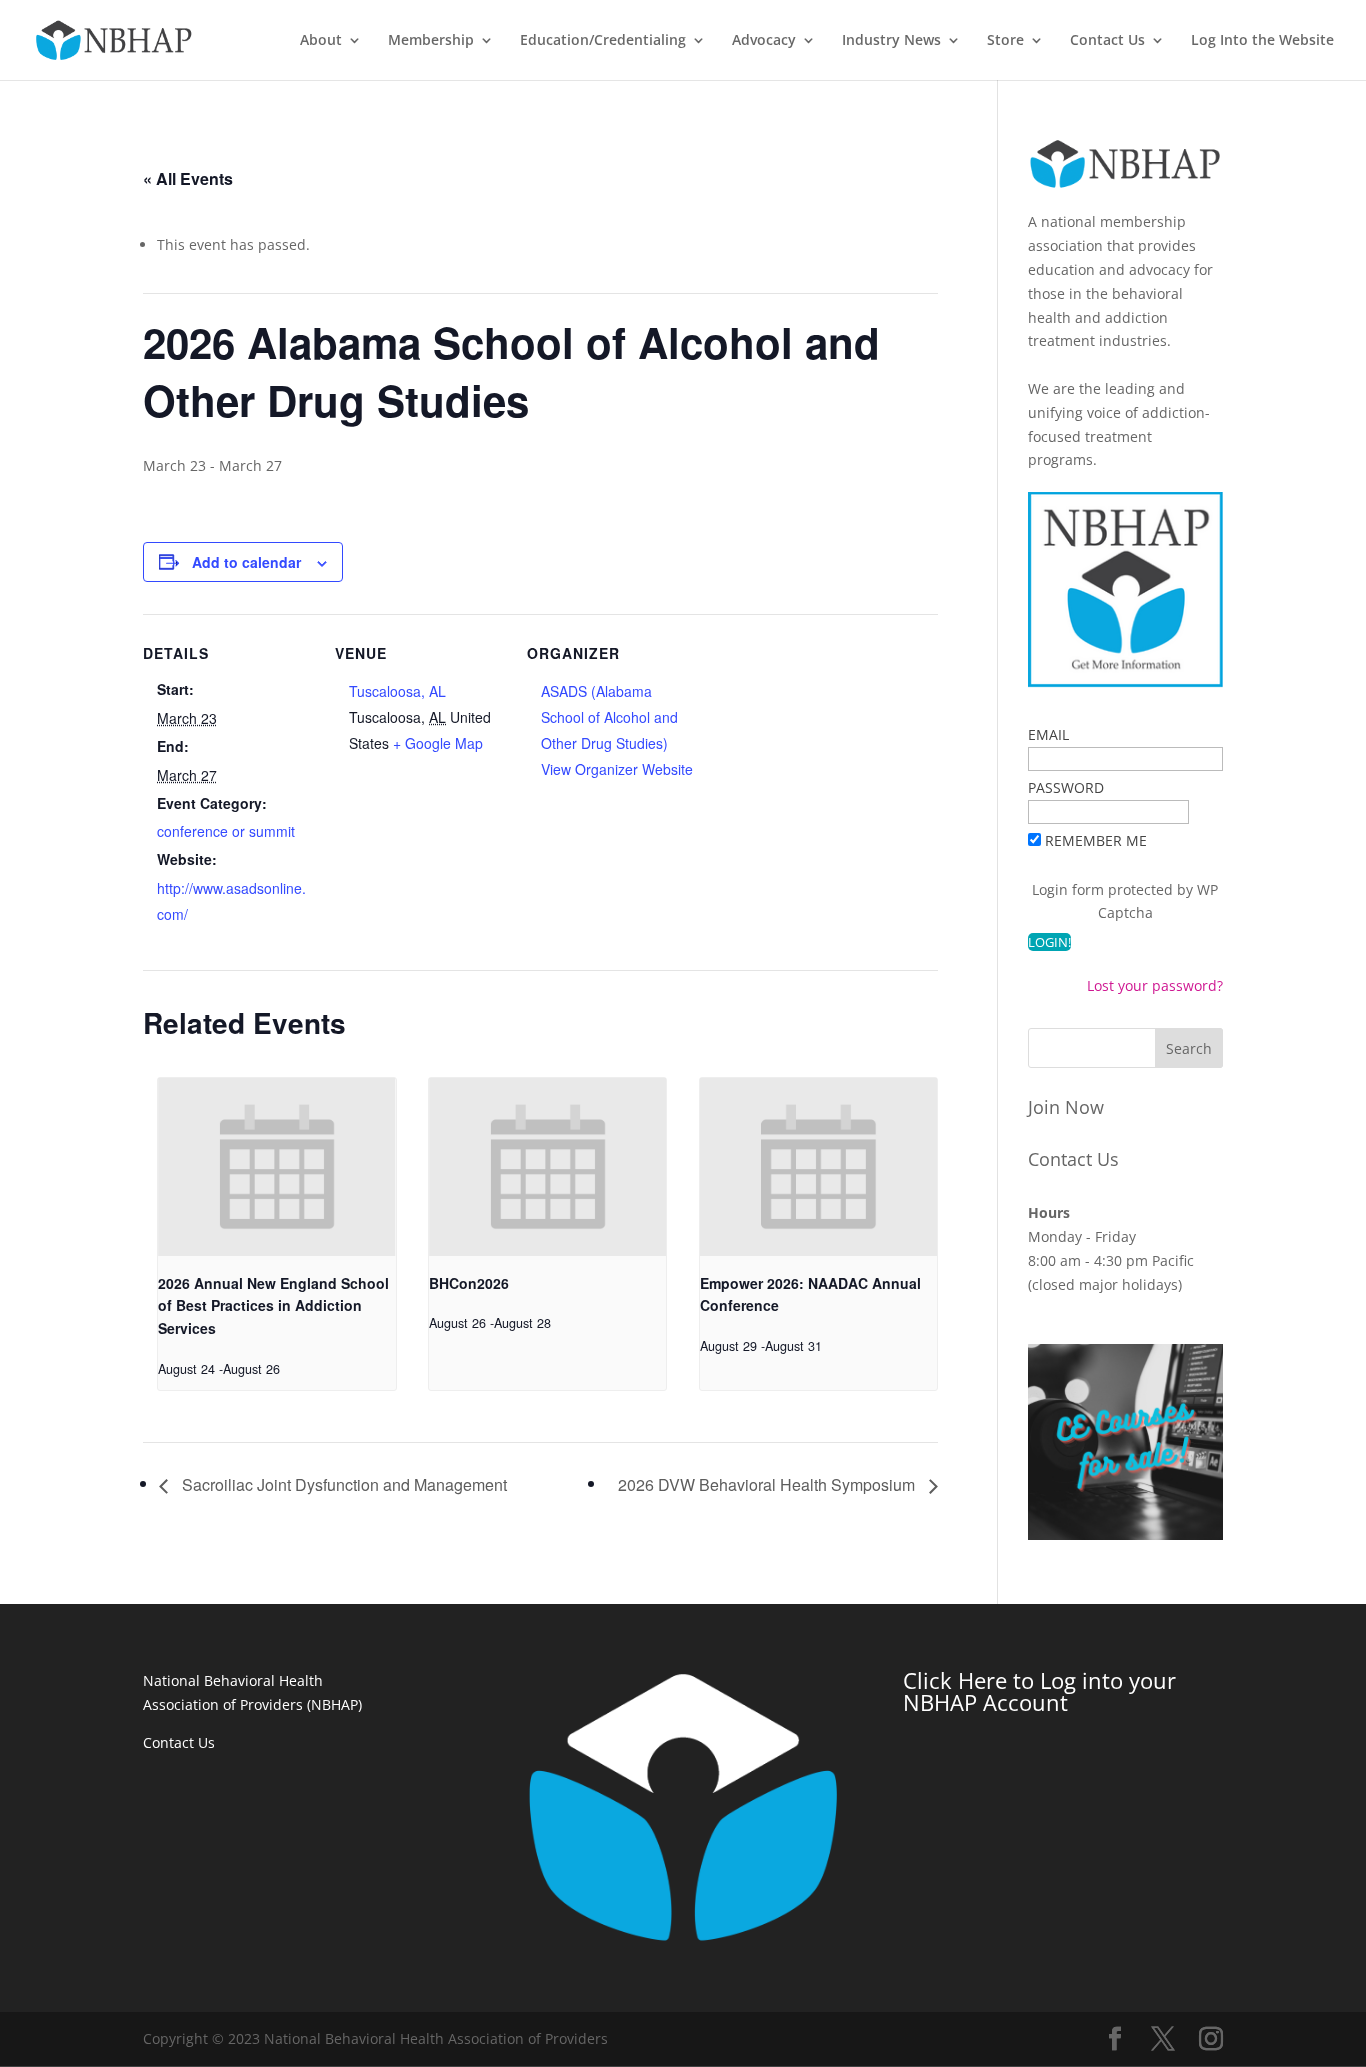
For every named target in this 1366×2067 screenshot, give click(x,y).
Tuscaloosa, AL (397, 691)
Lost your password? (1155, 985)
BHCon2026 (469, 1283)
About (321, 41)
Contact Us (1107, 41)
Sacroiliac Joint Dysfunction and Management (342, 1484)
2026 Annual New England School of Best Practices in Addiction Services (273, 1305)
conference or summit (226, 831)
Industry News (891, 41)
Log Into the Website (1262, 41)
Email (1048, 734)
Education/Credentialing (603, 41)
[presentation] (277, 1167)
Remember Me (1096, 840)
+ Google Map (438, 743)
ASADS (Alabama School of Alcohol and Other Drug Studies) (609, 717)
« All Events (188, 178)
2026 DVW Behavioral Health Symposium (768, 1484)
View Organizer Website (617, 769)
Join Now (1066, 1107)
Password (1066, 787)
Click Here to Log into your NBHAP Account (1039, 1691)
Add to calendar (246, 562)
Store (1005, 41)
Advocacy (764, 41)
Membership (431, 41)
